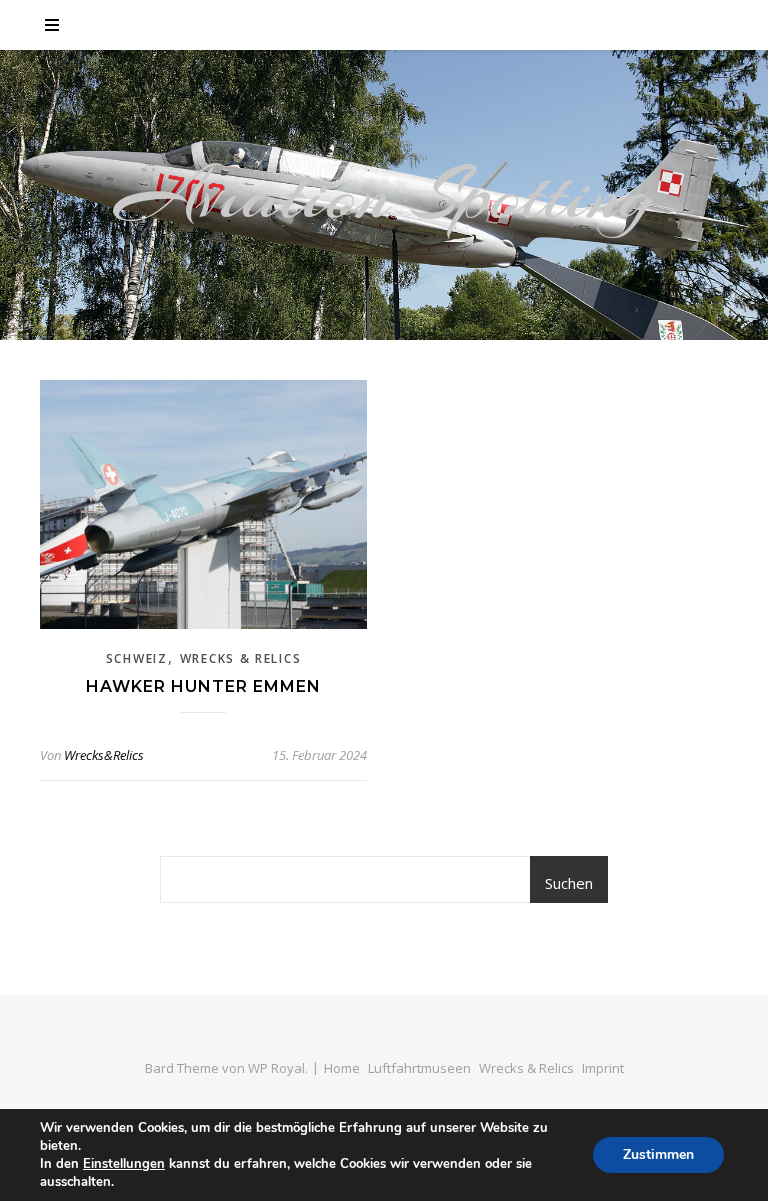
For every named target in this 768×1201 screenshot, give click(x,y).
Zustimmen (658, 1154)
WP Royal (276, 1068)
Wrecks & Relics (241, 658)
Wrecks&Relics (104, 755)
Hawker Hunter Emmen (203, 686)
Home (342, 1068)
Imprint (603, 1068)
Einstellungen (124, 1164)
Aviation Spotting (384, 195)
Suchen (569, 883)
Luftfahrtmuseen (419, 1068)
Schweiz (137, 658)
